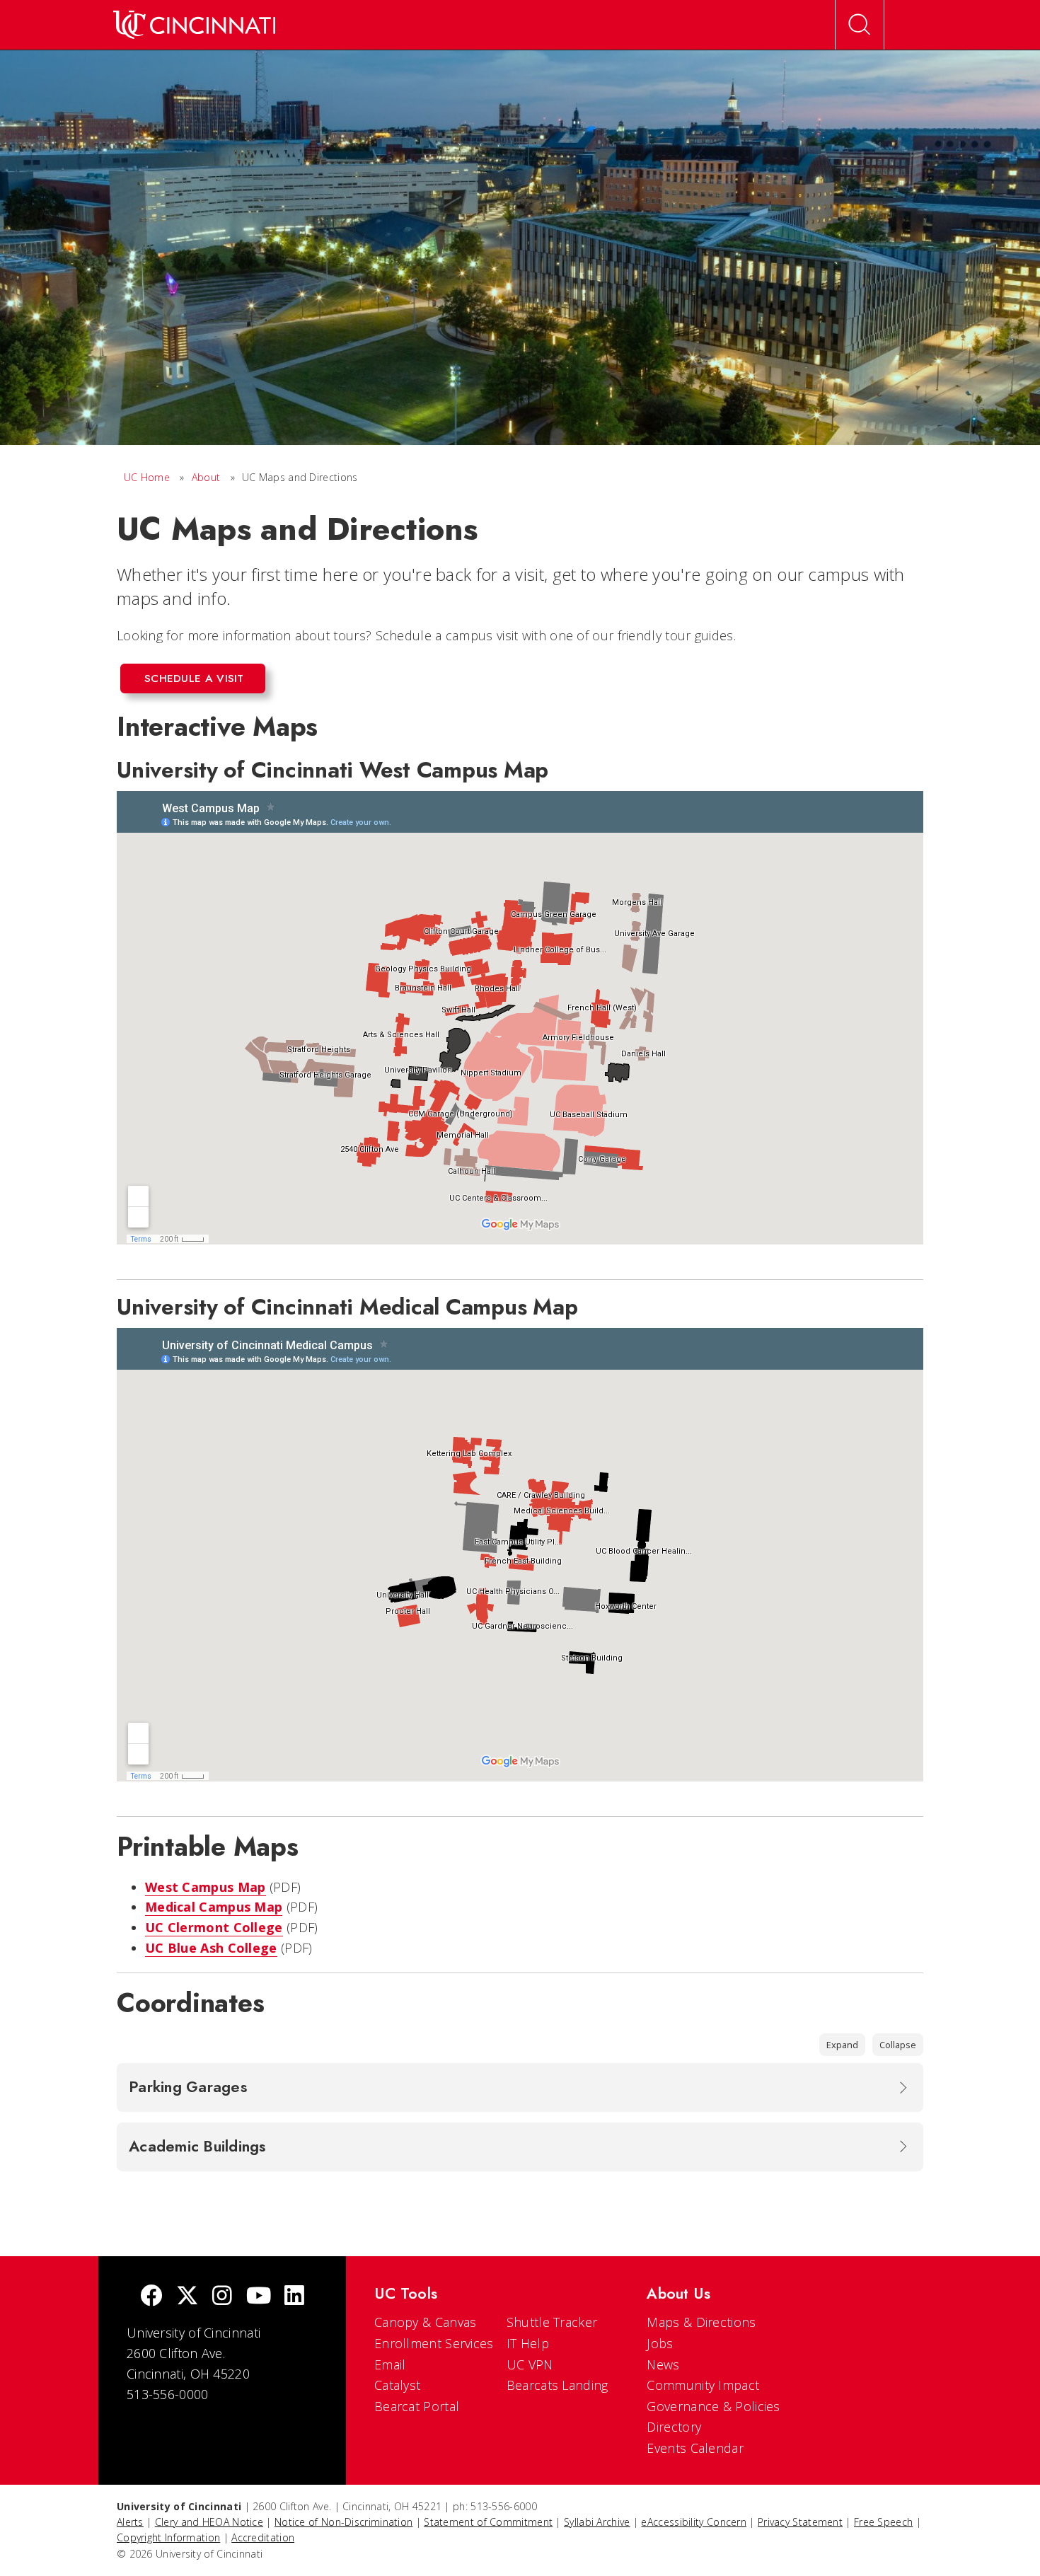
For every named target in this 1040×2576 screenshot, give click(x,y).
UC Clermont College (214, 1927)
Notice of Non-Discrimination (343, 2522)
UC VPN (530, 2364)
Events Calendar (695, 2448)
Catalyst (397, 2385)
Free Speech (883, 2522)
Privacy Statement (800, 2522)
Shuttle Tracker (552, 2322)
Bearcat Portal (417, 2406)
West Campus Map (206, 1887)
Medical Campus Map (214, 1907)
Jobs (660, 2343)
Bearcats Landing (557, 2385)
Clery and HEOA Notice (209, 2522)
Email (390, 2364)
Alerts (130, 2522)
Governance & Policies (713, 2406)
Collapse (898, 2045)
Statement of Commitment (488, 2522)
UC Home (147, 477)
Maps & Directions (701, 2322)
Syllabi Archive (597, 2522)
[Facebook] (151, 2297)
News (663, 2364)
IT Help (528, 2343)
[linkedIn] (294, 2297)
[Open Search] (860, 25)
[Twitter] (187, 2297)
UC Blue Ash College (211, 1948)
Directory (674, 2427)
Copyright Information (168, 2537)
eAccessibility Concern (694, 2522)
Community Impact (703, 2385)
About (206, 477)
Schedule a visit (194, 678)
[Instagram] (222, 2297)
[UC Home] (194, 25)
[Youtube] (259, 2297)
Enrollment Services (434, 2343)
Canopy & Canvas (426, 2322)
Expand (842, 2045)
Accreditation (263, 2537)
